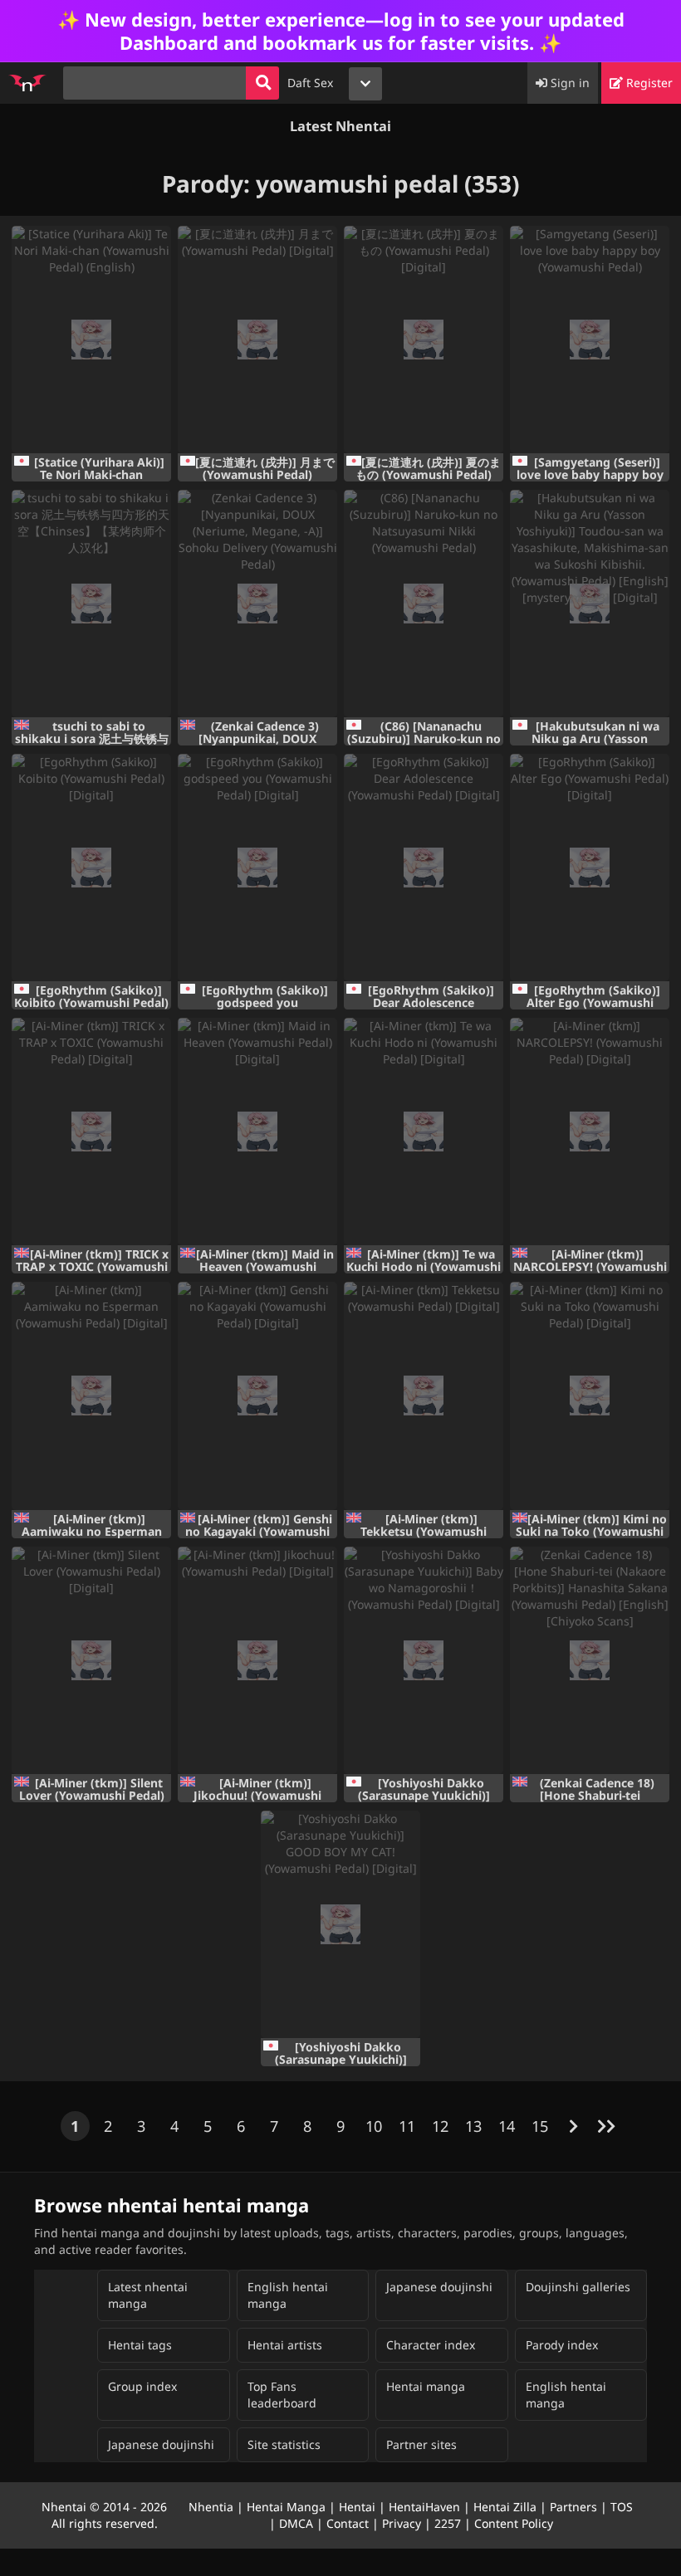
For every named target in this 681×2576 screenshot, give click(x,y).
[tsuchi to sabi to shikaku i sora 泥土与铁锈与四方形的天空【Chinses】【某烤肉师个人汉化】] (91, 604)
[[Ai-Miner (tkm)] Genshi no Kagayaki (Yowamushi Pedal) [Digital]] (257, 1396)
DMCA (296, 2523)
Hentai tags (140, 2345)
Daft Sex (310, 83)
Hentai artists (285, 2345)
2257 (448, 2523)
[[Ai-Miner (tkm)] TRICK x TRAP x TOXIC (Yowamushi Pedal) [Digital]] (91, 1132)
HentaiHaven (424, 2507)
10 (374, 2126)
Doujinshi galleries (578, 2287)
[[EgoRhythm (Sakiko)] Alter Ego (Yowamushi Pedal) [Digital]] (590, 868)
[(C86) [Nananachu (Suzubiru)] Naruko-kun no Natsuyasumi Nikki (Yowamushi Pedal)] (424, 604)
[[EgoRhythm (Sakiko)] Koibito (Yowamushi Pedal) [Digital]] (91, 868)
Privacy (402, 2523)
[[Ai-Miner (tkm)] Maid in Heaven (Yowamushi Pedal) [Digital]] (257, 1132)
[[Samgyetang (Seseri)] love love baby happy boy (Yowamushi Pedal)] (590, 340)
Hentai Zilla (505, 2507)
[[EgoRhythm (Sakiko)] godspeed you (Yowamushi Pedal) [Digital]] (257, 868)
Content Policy (514, 2523)
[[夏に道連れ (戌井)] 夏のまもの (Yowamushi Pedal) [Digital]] (424, 340)
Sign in (568, 83)
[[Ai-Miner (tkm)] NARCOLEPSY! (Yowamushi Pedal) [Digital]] (590, 1132)
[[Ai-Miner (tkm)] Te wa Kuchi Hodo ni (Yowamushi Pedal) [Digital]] (424, 1132)
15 (540, 2126)
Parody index (562, 2345)
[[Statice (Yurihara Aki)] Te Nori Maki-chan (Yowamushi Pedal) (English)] (91, 340)
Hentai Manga (286, 2507)
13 (473, 2126)
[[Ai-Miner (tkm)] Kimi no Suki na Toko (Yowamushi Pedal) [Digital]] (590, 1396)
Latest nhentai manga (148, 2295)
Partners (573, 2507)
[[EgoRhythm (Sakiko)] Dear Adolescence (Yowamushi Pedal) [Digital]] (424, 868)
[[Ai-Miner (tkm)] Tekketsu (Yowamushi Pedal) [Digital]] (424, 1396)
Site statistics (284, 2444)
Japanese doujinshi (439, 2287)
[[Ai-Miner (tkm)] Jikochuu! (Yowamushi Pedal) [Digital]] (257, 1660)
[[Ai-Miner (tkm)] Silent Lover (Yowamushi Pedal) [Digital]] (91, 1660)
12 (440, 2126)
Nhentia (211, 2507)
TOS (622, 2507)
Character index (431, 2345)
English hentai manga (288, 2295)
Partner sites (421, 2444)
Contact (348, 2523)
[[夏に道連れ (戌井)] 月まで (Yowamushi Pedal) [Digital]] (257, 340)
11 (407, 2126)
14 (507, 2126)
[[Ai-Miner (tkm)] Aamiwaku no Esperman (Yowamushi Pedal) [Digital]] (91, 1396)
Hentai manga (426, 2386)
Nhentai (64, 2507)
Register (648, 83)
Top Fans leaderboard (282, 2395)
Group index (142, 2386)
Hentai (357, 2507)
